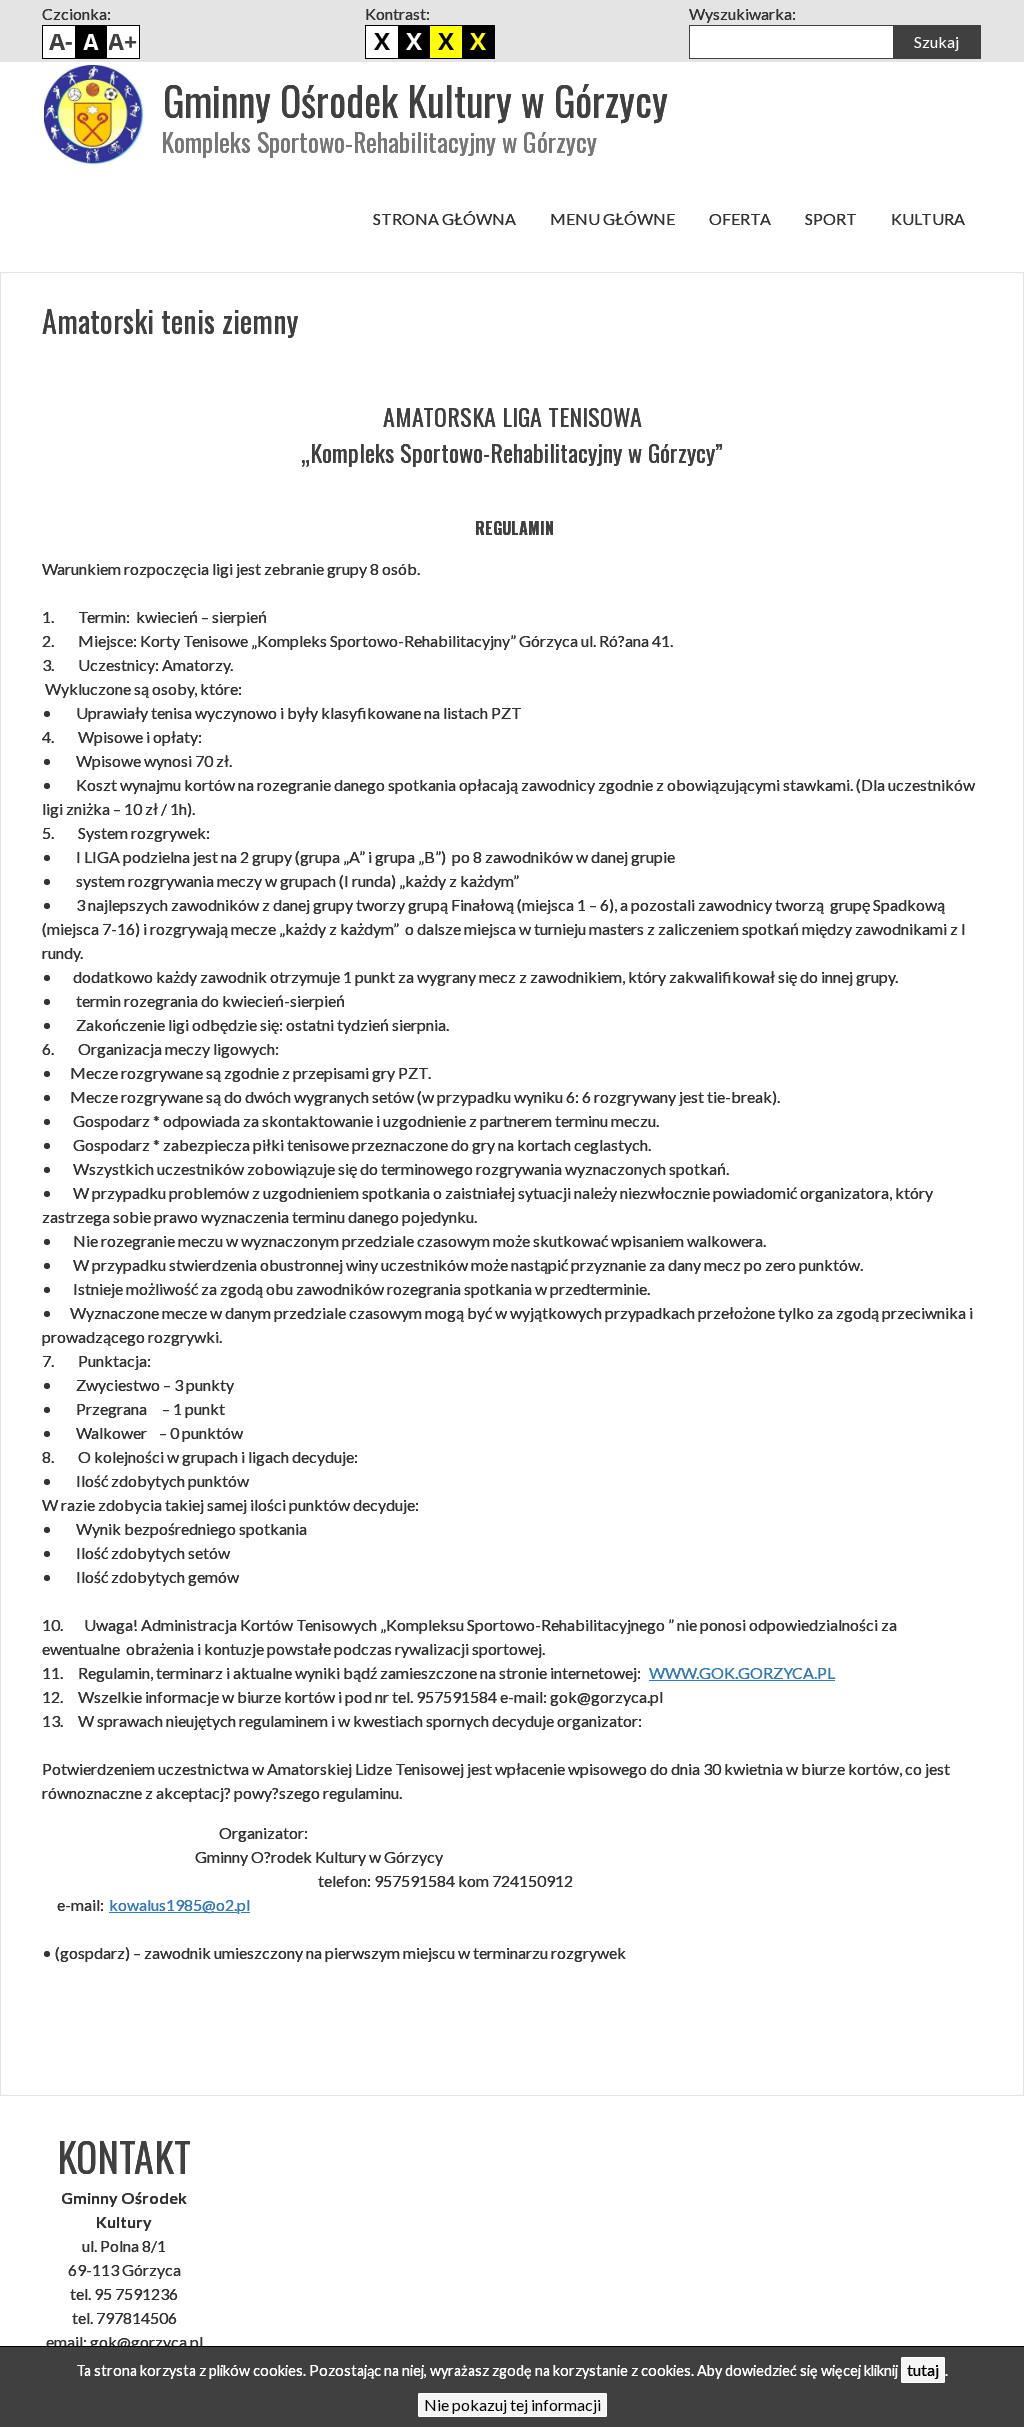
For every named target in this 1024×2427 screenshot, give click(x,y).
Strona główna (444, 218)
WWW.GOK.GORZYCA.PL (742, 1672)
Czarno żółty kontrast (446, 42)
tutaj (923, 2369)
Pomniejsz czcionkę (59, 42)
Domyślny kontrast (382, 42)
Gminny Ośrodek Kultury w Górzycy (415, 100)
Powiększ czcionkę (123, 42)
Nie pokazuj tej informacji (512, 2404)
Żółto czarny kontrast (478, 42)
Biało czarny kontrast (414, 42)
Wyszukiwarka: (742, 13)
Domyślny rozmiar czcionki (91, 42)
